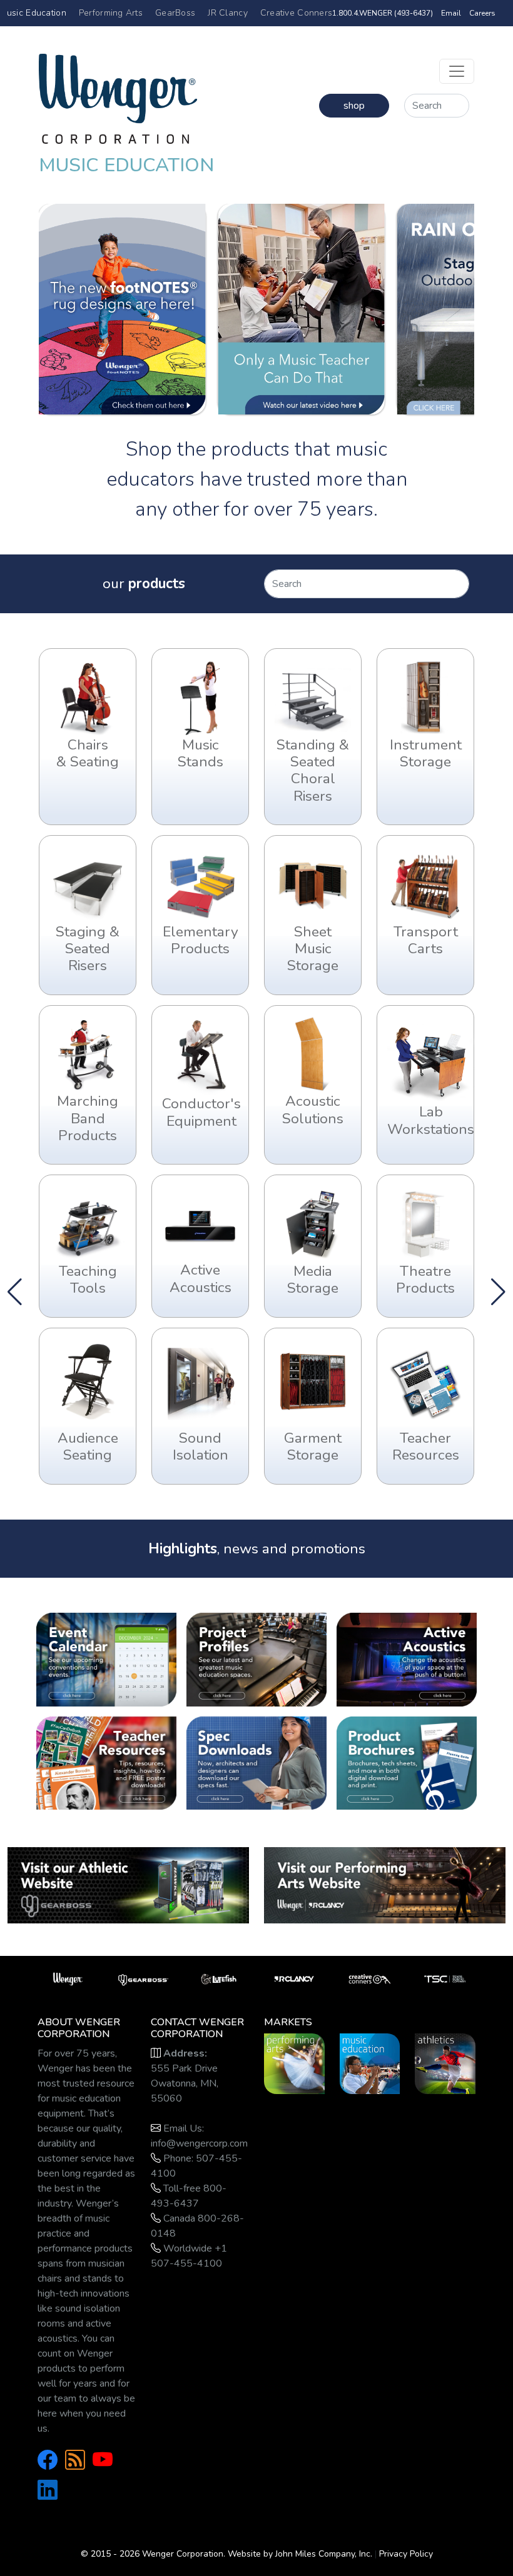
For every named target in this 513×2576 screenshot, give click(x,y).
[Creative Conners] (370, 1978)
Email (451, 13)
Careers (482, 13)
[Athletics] (445, 2063)
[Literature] (407, 1762)
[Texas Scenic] (445, 1978)
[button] (498, 1292)
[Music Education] (370, 2063)
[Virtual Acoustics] (407, 1659)
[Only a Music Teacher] (301, 309)
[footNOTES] (122, 309)
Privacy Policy (406, 2554)
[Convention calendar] (106, 1659)
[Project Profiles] (256, 1659)
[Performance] (294, 2063)
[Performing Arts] (385, 1885)
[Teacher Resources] (106, 1762)
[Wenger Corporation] (118, 93)
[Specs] (256, 1762)
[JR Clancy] (294, 1978)
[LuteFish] (219, 1978)
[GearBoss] (128, 1885)
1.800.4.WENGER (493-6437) (383, 13)
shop (354, 106)
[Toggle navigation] (457, 71)
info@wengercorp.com (199, 2143)
